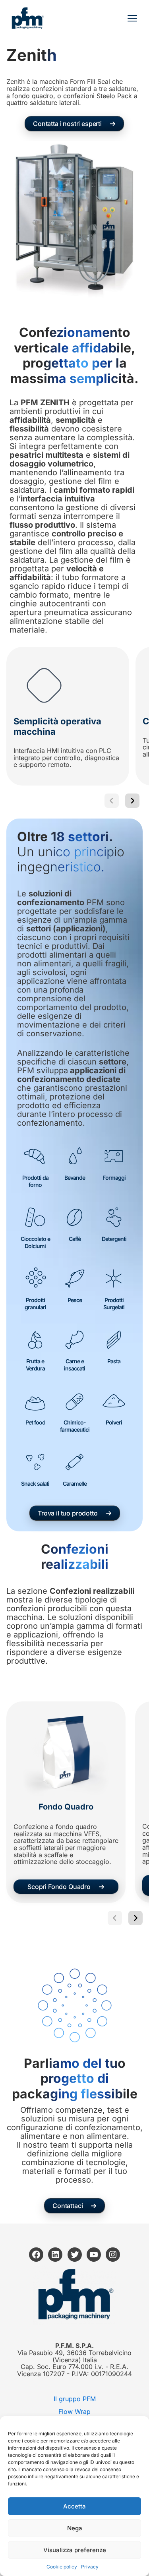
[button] (74, 124)
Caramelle (75, 1483)
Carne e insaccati (74, 1365)
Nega (75, 2528)
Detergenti (114, 1239)
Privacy (90, 2567)
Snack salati (35, 1483)
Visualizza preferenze (75, 2550)
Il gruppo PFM (75, 2399)
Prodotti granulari (35, 1303)
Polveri (114, 1422)
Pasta (114, 1361)
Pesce (75, 1300)
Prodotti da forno (35, 1181)
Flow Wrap (74, 2411)
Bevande (75, 1178)
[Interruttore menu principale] (132, 18)
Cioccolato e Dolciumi (35, 1242)
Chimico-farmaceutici (75, 1426)
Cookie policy (62, 2567)
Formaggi (114, 1178)
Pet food (35, 1422)
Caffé (75, 1239)
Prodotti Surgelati (114, 1303)
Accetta (74, 2506)
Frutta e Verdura (35, 1365)
